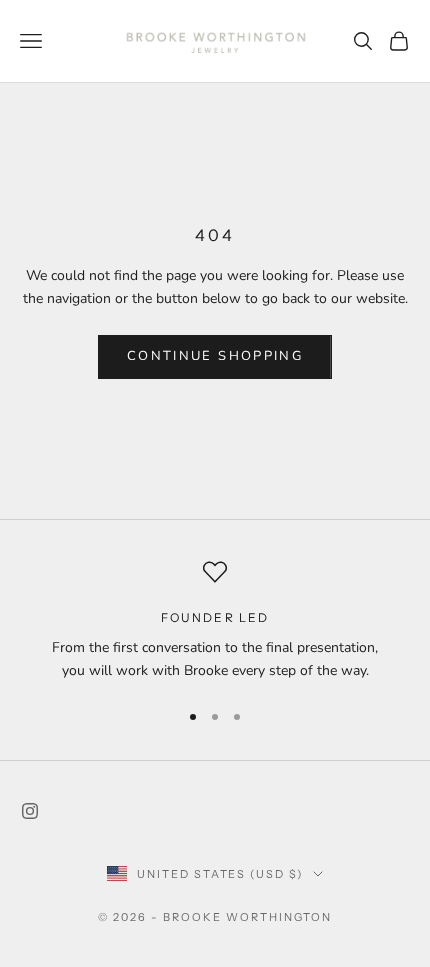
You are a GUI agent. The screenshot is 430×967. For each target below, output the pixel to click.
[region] (215, 621)
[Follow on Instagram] (30, 811)
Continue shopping (215, 356)
